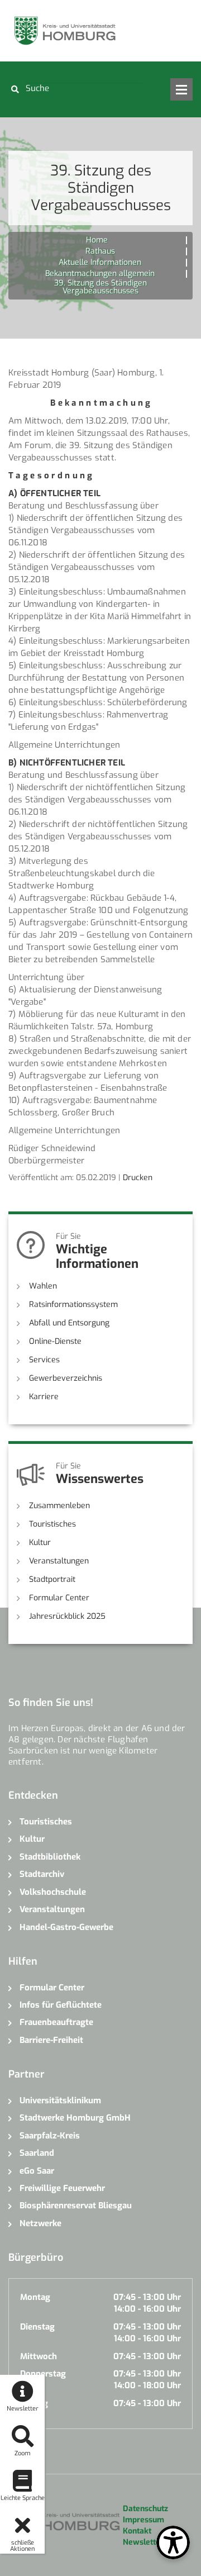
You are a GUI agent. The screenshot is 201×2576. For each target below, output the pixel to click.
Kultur (40, 1543)
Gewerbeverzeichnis (66, 1378)
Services (44, 1360)
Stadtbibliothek (50, 1857)
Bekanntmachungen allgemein (100, 274)
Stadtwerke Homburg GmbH (75, 2118)
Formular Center (59, 1598)
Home (97, 240)
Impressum (143, 2520)
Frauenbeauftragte (56, 2022)
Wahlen (43, 1286)
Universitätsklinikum (60, 2100)
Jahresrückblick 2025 (67, 1616)
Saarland (37, 2153)
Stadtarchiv (42, 1874)
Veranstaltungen (59, 1561)
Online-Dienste (55, 1341)
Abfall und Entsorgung (69, 1323)
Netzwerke (40, 2223)
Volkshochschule (53, 1892)
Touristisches (52, 1524)
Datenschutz (145, 2509)
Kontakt (137, 2531)
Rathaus (100, 251)
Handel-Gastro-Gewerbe (66, 1927)
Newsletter (143, 2542)
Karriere (44, 1397)
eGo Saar (37, 2171)
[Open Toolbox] (173, 2542)
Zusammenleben (59, 1506)
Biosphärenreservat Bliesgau (76, 2206)
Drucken (138, 1178)
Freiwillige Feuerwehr (62, 2188)
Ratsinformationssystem (73, 1304)
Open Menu (181, 89)
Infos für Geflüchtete (61, 2005)
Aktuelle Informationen (100, 262)
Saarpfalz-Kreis (50, 2136)
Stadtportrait (52, 1579)
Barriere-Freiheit (51, 2040)
